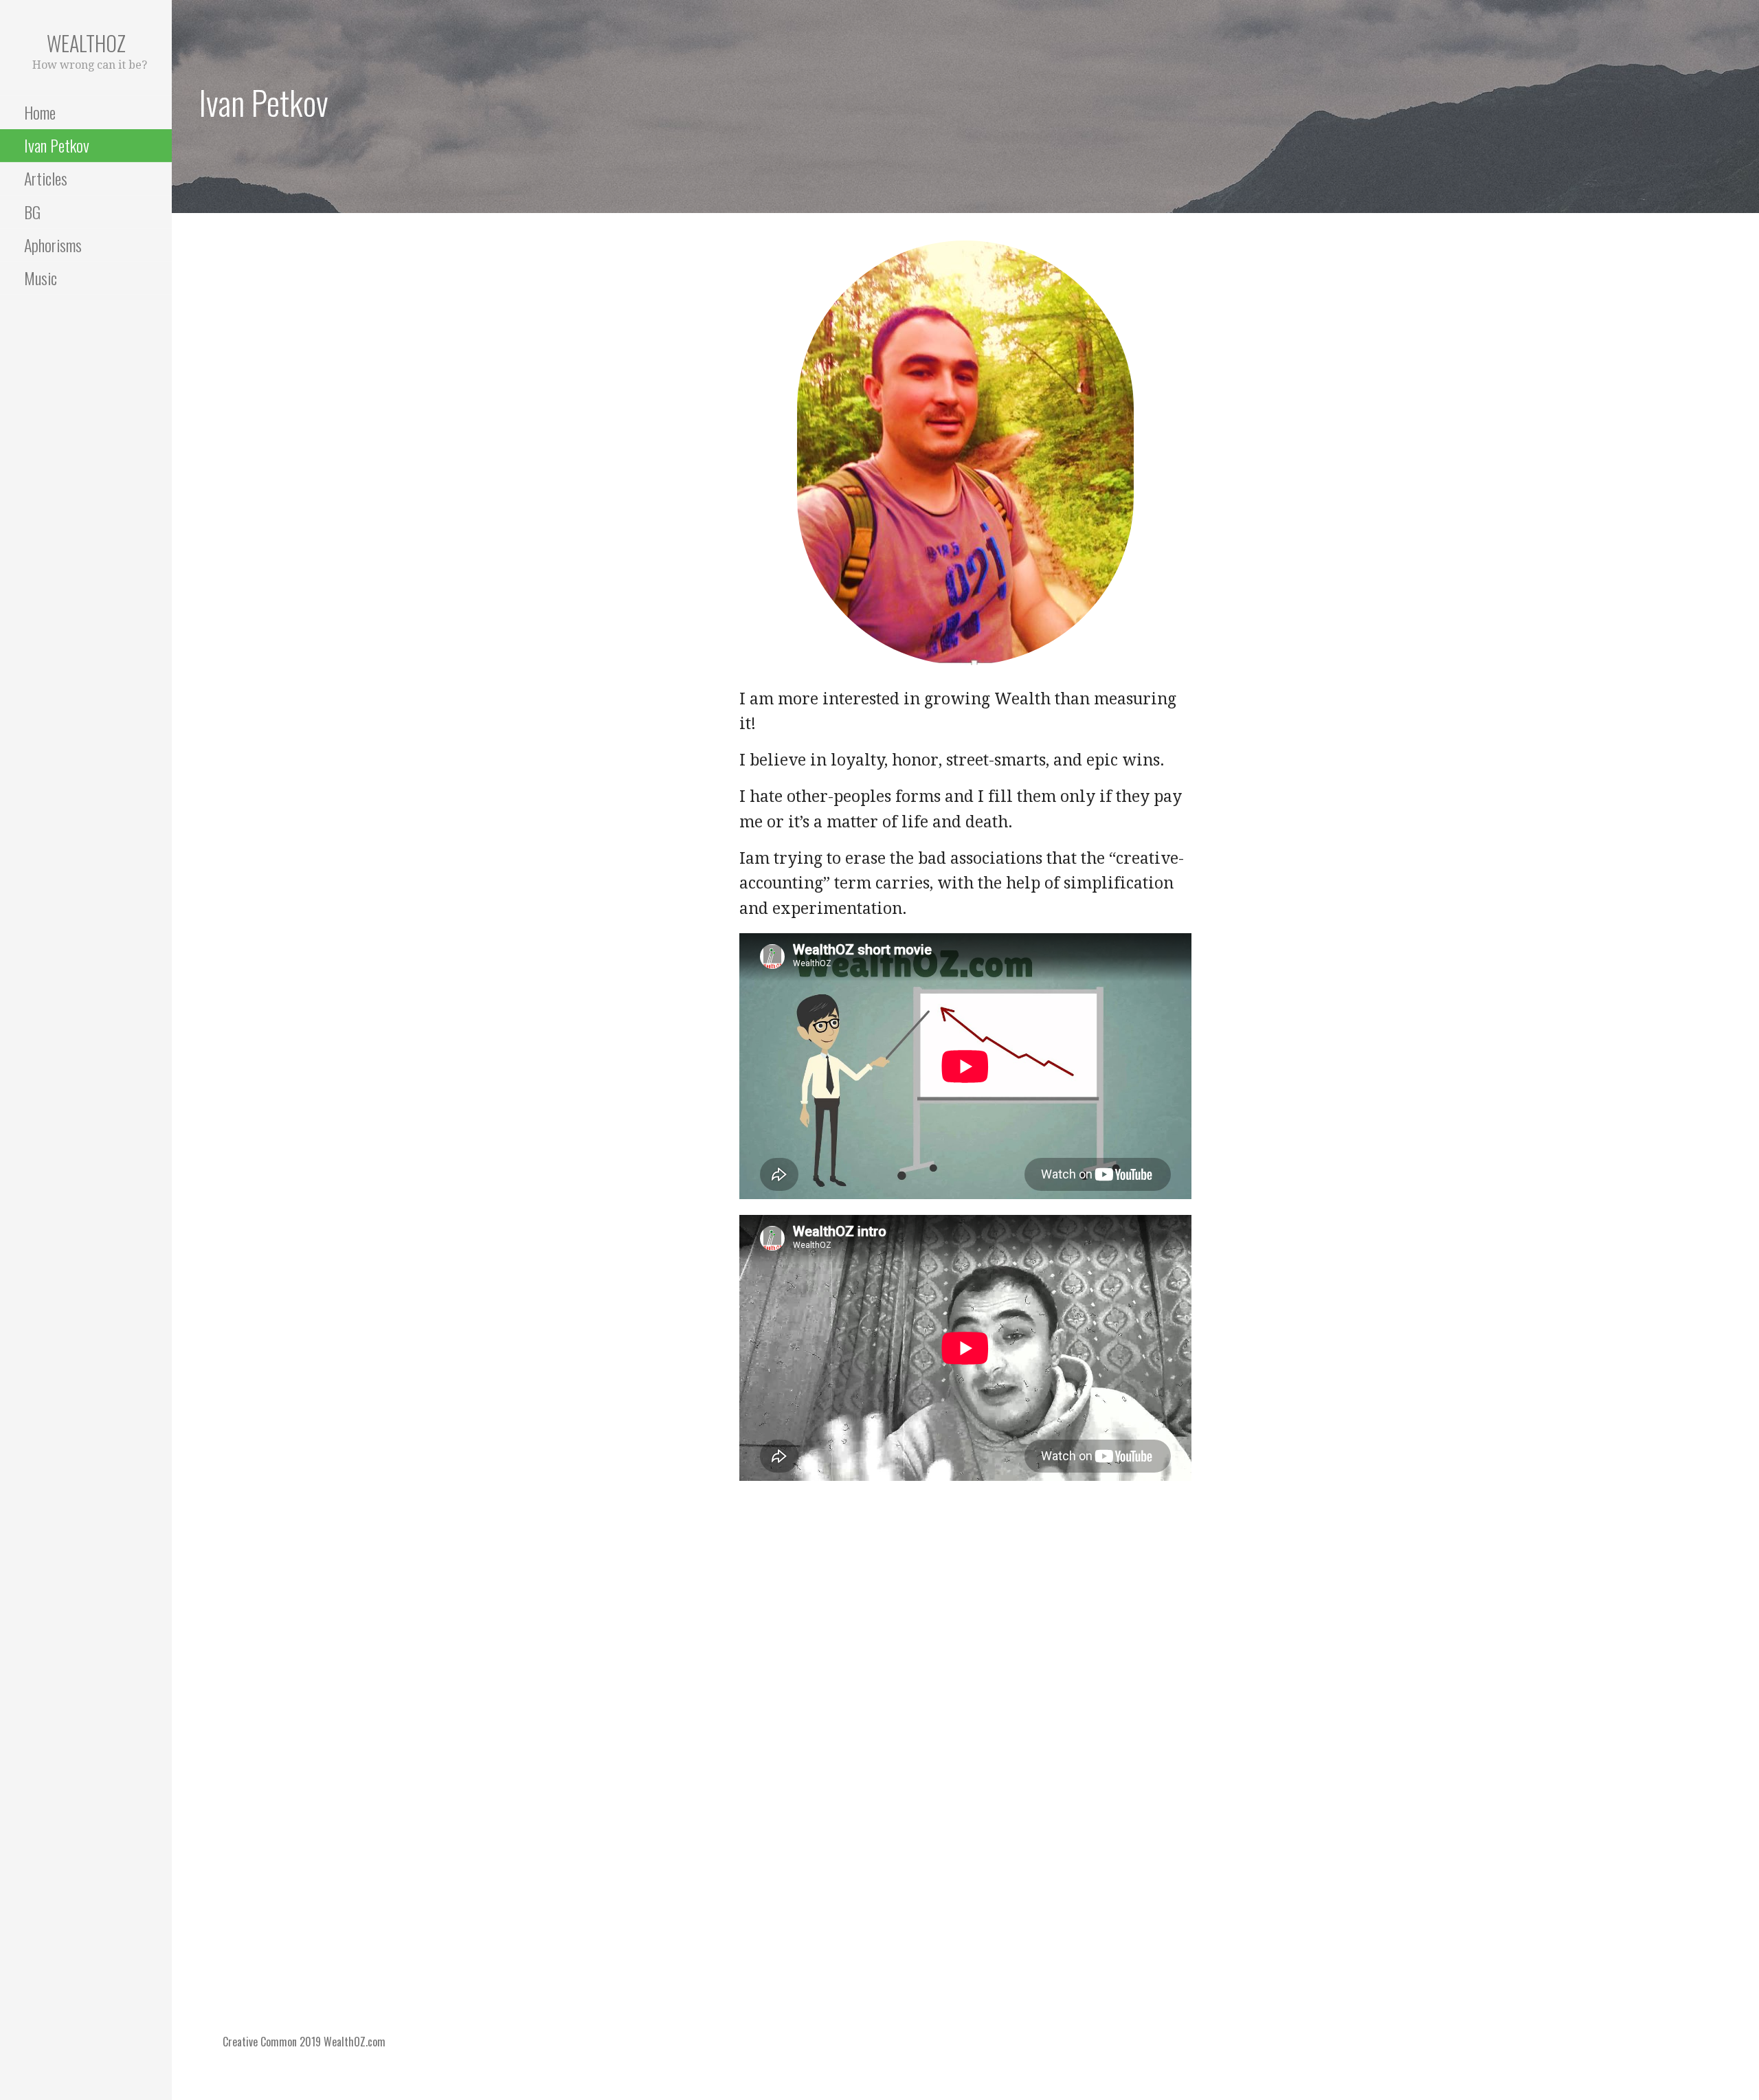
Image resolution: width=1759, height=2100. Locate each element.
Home (40, 112)
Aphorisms (53, 245)
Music (41, 278)
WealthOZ (86, 43)
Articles (46, 178)
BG (32, 212)
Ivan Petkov (57, 145)
